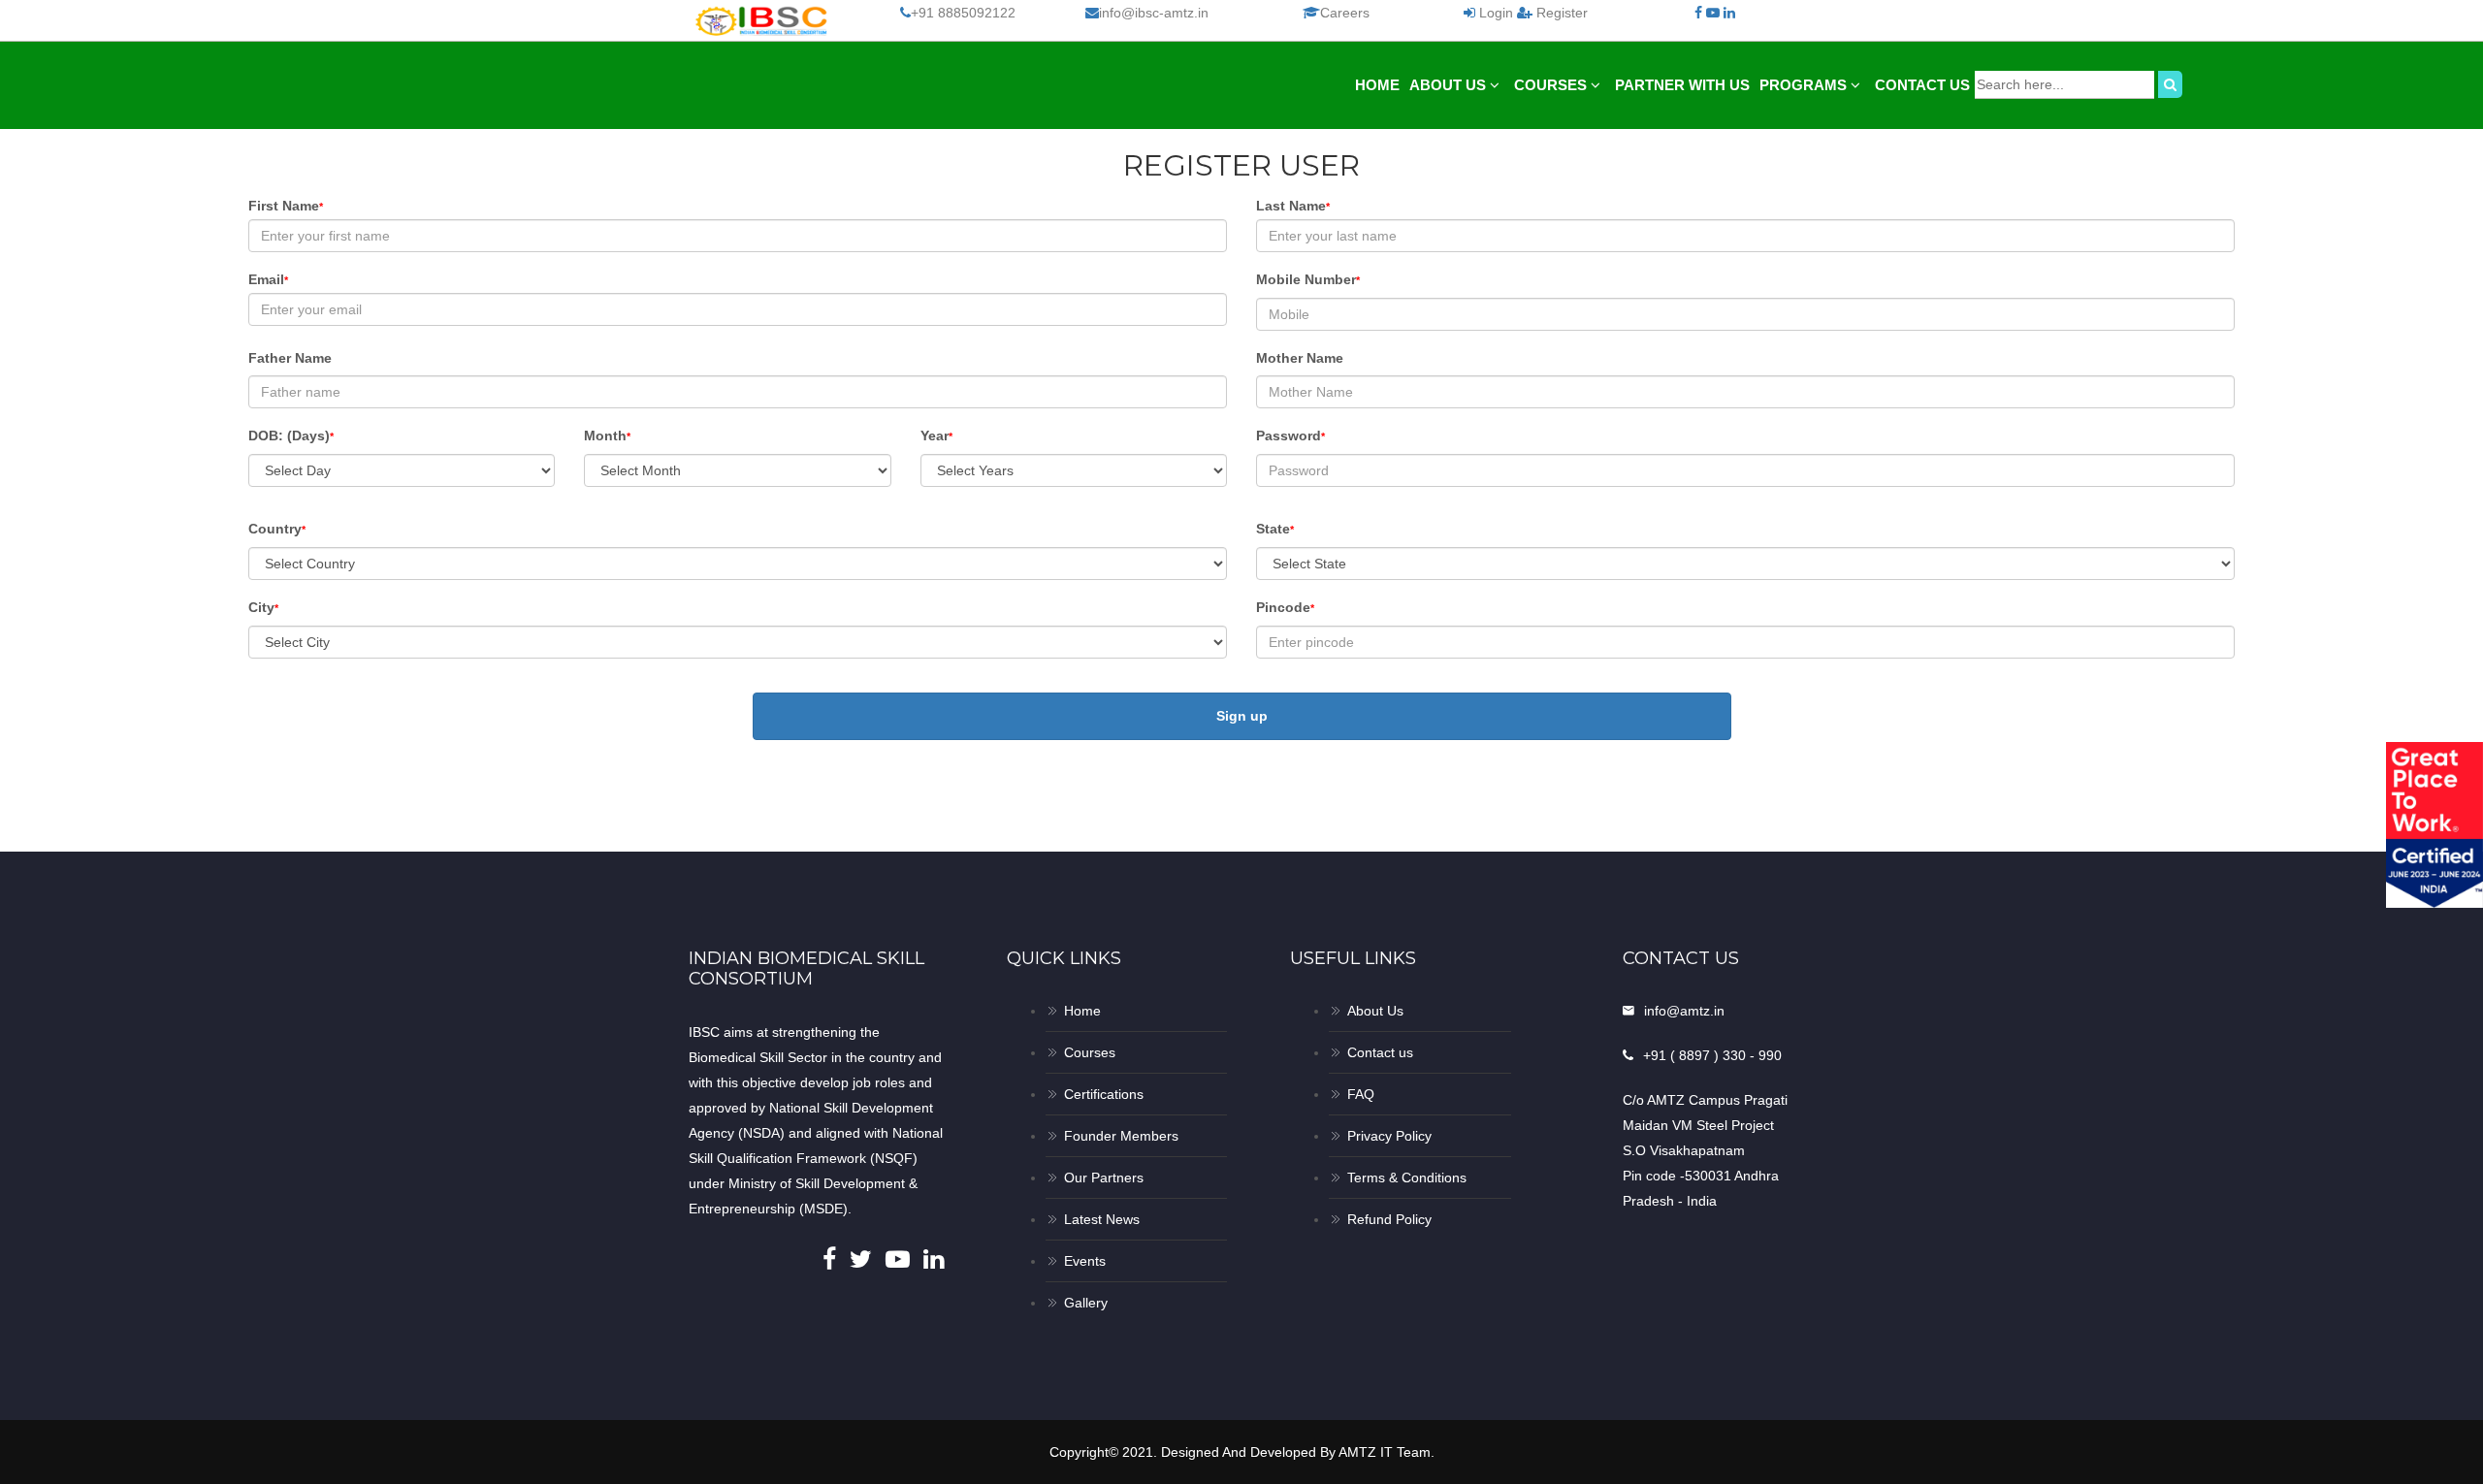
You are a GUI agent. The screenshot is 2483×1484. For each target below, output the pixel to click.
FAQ (1361, 1094)
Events (1085, 1261)
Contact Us (1922, 85)
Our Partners (1104, 1178)
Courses (1090, 1052)
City (263, 607)
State (1275, 529)
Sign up (1242, 716)
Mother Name (1300, 358)
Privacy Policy (1389, 1136)
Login (1496, 13)
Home (1377, 85)
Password (1290, 436)
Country (277, 529)
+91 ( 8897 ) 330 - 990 (1712, 1055)
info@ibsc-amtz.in (1154, 13)
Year (936, 436)
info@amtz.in (1684, 1011)
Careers (1345, 13)
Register (1560, 13)
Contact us (1380, 1052)
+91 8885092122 (963, 13)
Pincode (1285, 607)
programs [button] (1805, 85)
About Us (1375, 1011)
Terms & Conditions (1407, 1178)
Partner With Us (1682, 85)
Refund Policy (1389, 1219)
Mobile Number (1308, 279)
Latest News (1102, 1219)
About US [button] (1450, 85)
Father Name (290, 358)
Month (607, 436)
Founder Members (1121, 1136)
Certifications (1104, 1094)
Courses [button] (1552, 85)
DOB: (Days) (291, 436)
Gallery (1086, 1303)
